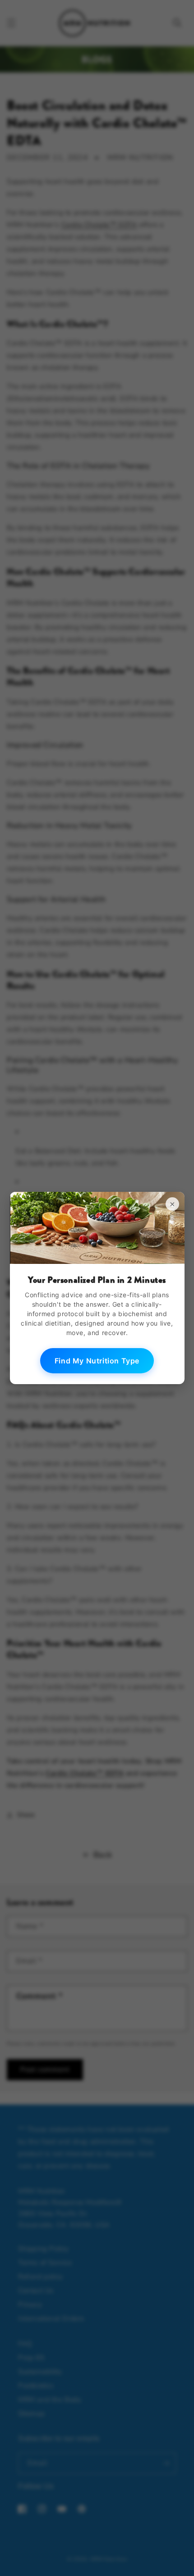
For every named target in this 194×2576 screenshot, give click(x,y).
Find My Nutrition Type (97, 1361)
